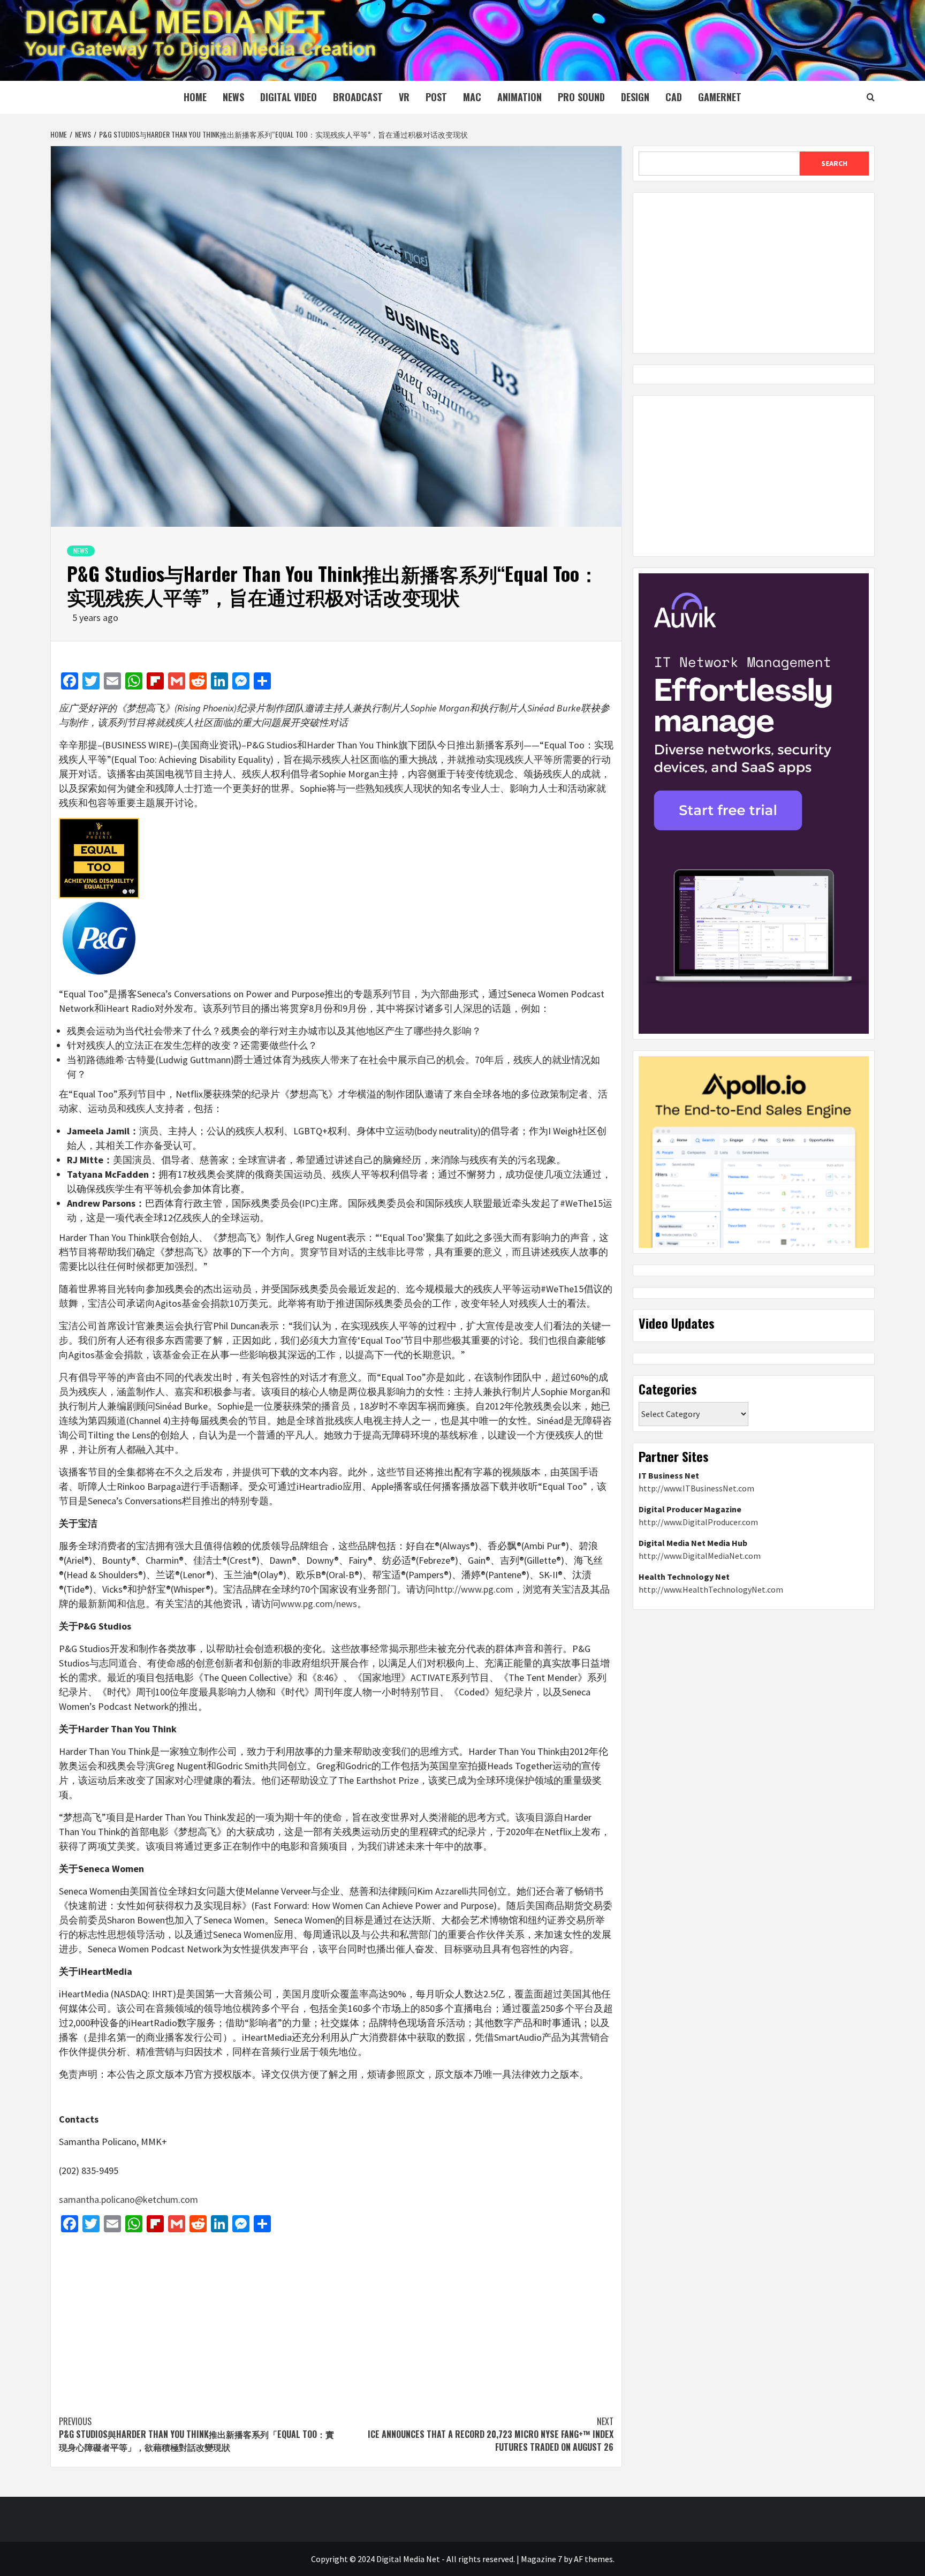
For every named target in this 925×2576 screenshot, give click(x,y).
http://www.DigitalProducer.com (698, 1522)
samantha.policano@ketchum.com (128, 2199)
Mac (472, 97)
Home (195, 97)
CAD (674, 97)
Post (436, 97)
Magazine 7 (541, 2559)
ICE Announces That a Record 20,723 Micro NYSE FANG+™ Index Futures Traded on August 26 (491, 2434)
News (233, 97)
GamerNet (720, 97)
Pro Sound (581, 97)
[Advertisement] (336, 2319)
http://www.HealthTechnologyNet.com (711, 1589)
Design (635, 97)
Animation (520, 97)
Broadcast (358, 97)
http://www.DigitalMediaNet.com (700, 1556)
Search (834, 163)
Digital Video (289, 97)
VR (404, 97)
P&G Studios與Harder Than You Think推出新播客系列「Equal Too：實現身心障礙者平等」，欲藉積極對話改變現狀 (196, 2434)
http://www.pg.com (474, 1589)
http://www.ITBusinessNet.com (696, 1488)
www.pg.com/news (319, 1604)
